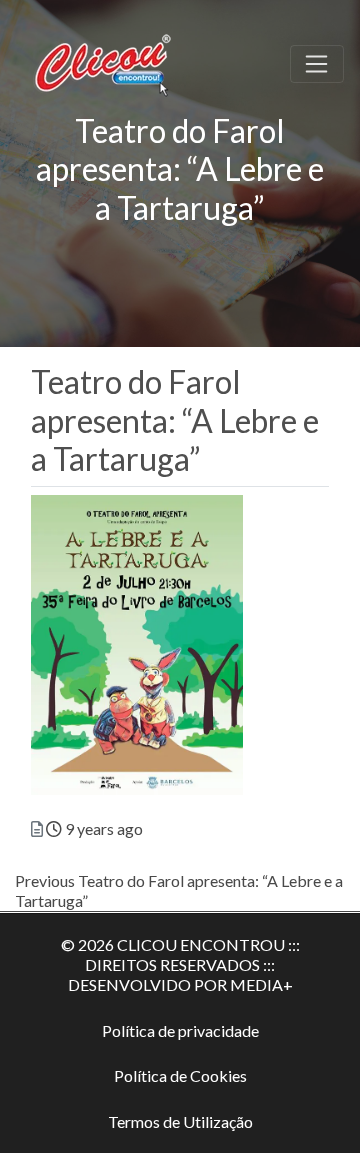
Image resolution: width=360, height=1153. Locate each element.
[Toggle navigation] (317, 64)
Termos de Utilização (180, 1121)
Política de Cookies (180, 1075)
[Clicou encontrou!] (106, 61)
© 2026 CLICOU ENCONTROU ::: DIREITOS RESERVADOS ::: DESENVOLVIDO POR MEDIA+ (180, 964)
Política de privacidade (180, 1030)
